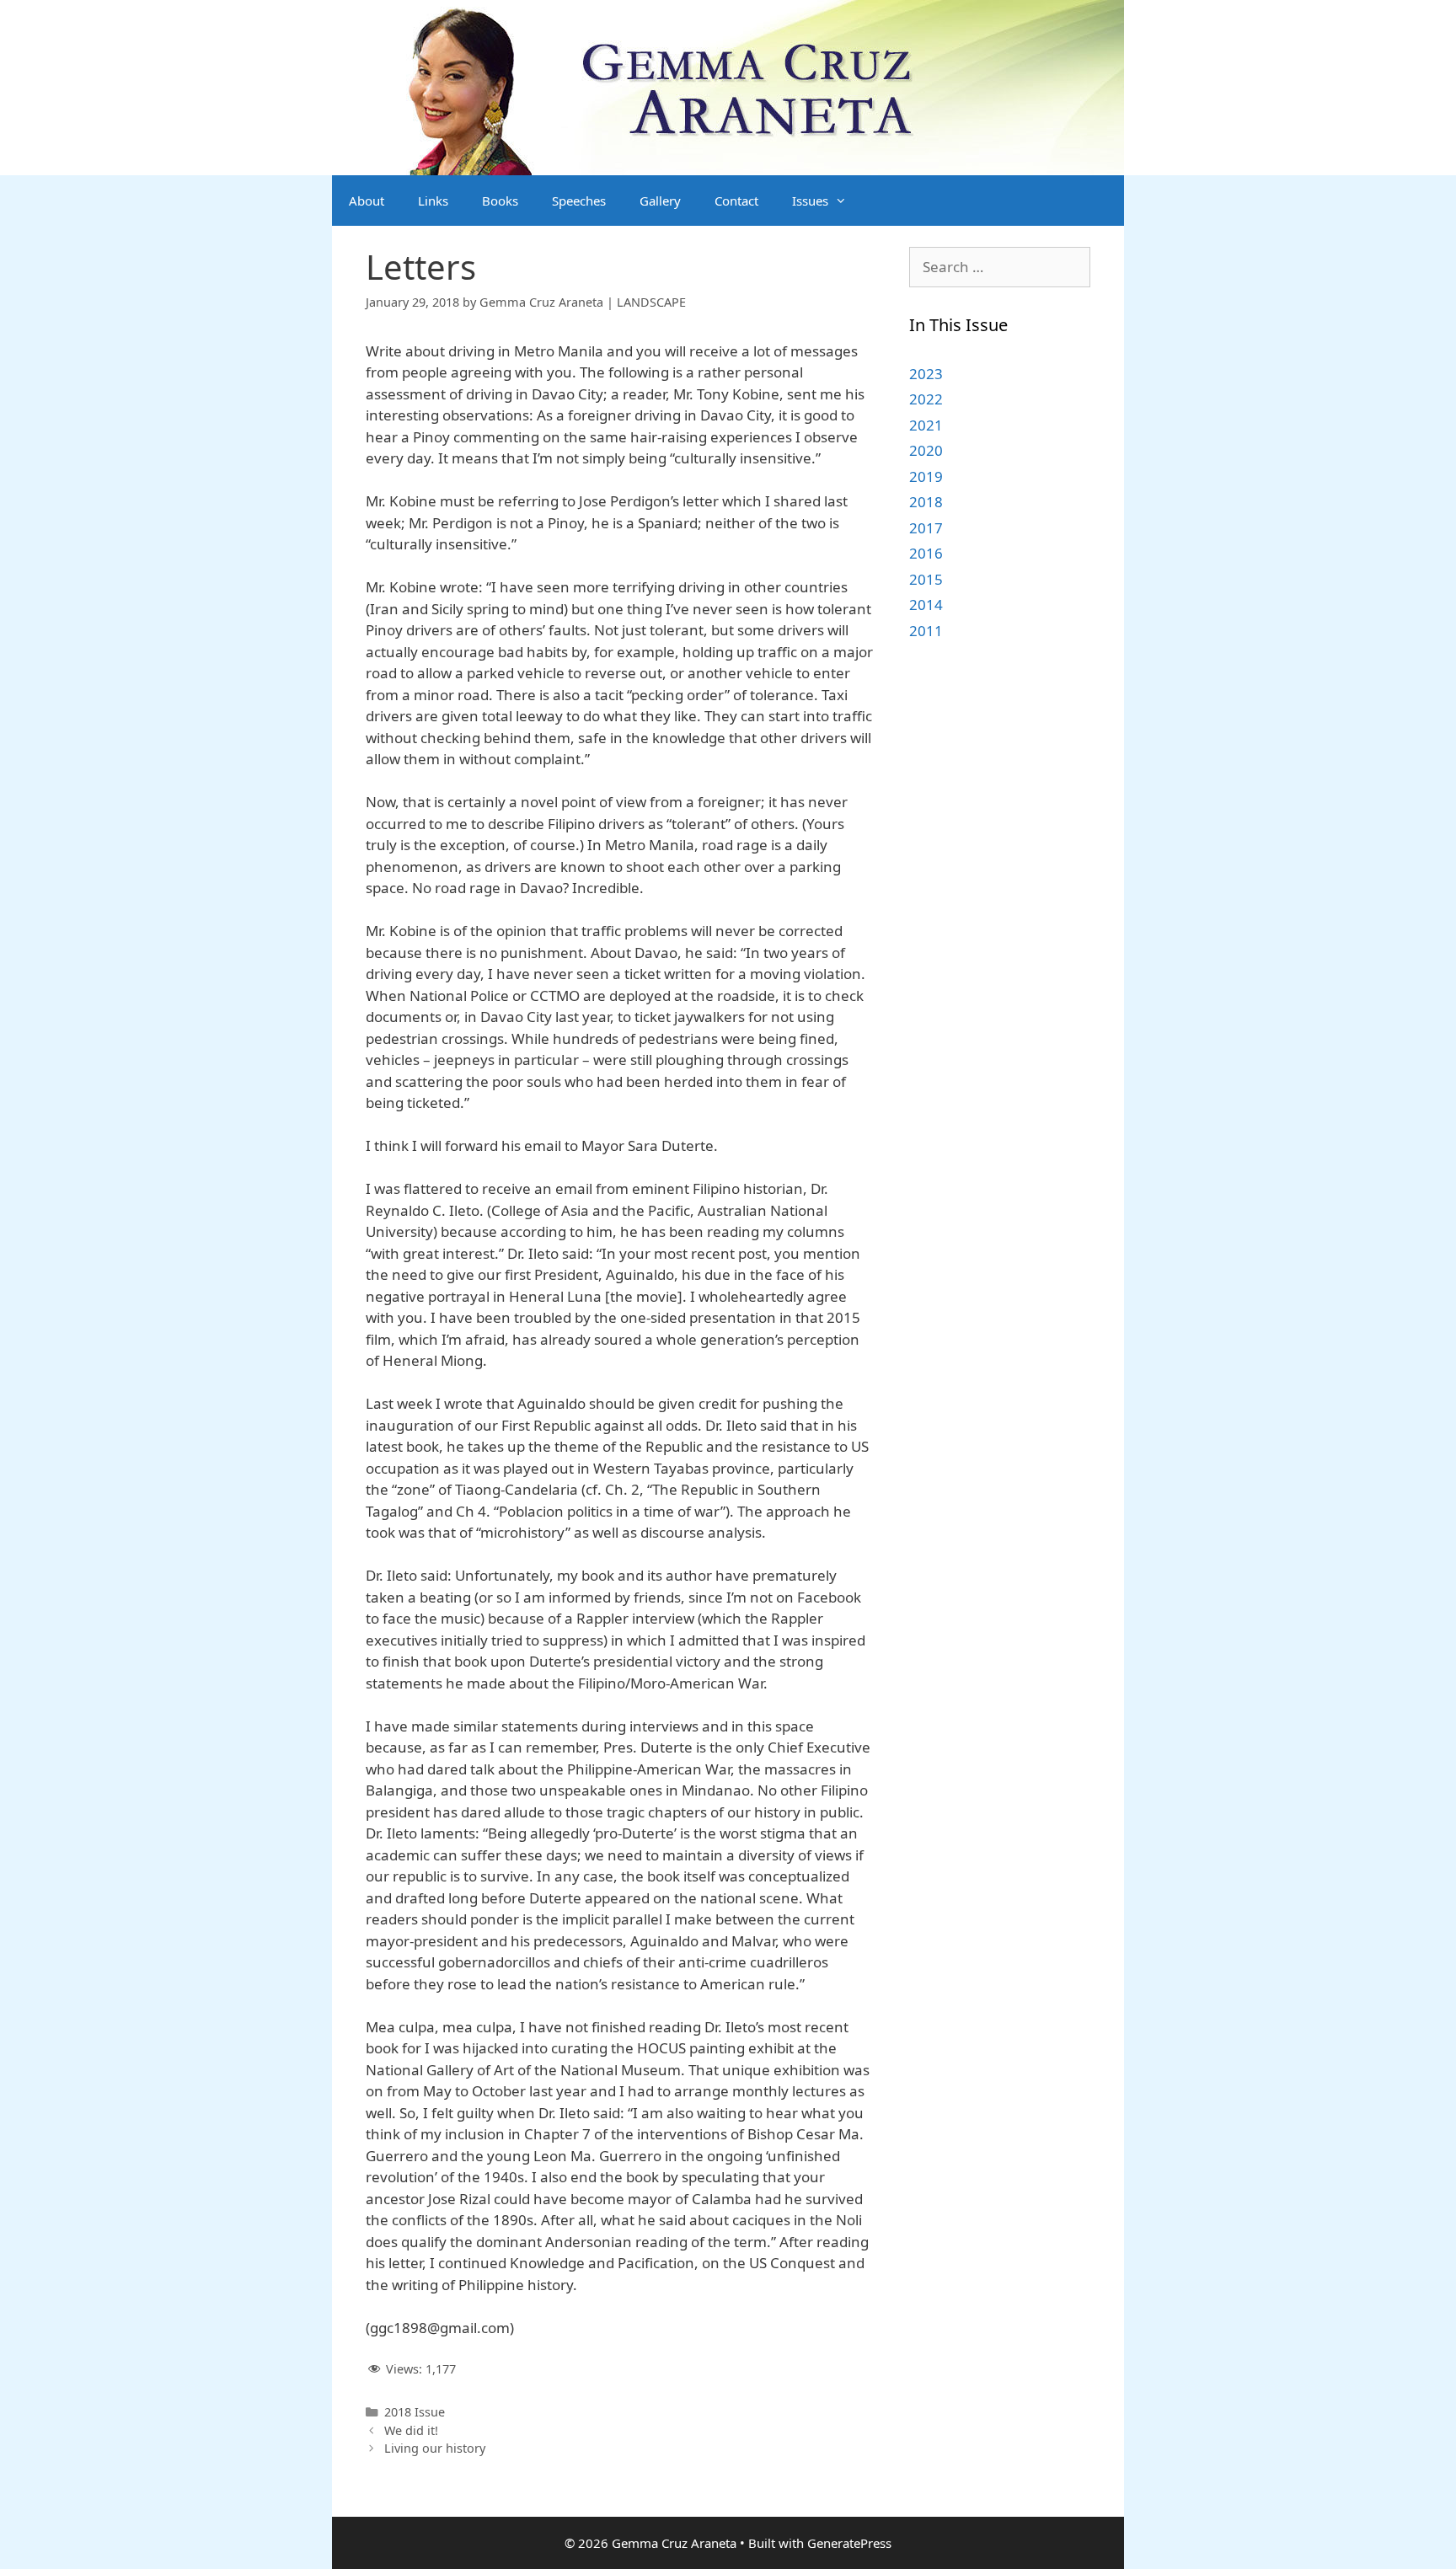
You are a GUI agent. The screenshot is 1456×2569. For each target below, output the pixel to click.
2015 (926, 579)
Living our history (435, 2448)
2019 (926, 476)
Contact (736, 201)
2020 (926, 450)
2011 (926, 631)
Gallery (660, 201)
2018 (926, 502)
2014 (926, 605)
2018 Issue (415, 2412)
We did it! (411, 2430)
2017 (926, 528)
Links (433, 201)
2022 (926, 399)
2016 (926, 553)
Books (500, 201)
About (367, 201)
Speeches (579, 201)
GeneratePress (849, 2543)
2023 (926, 374)
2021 (926, 425)
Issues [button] (810, 201)
